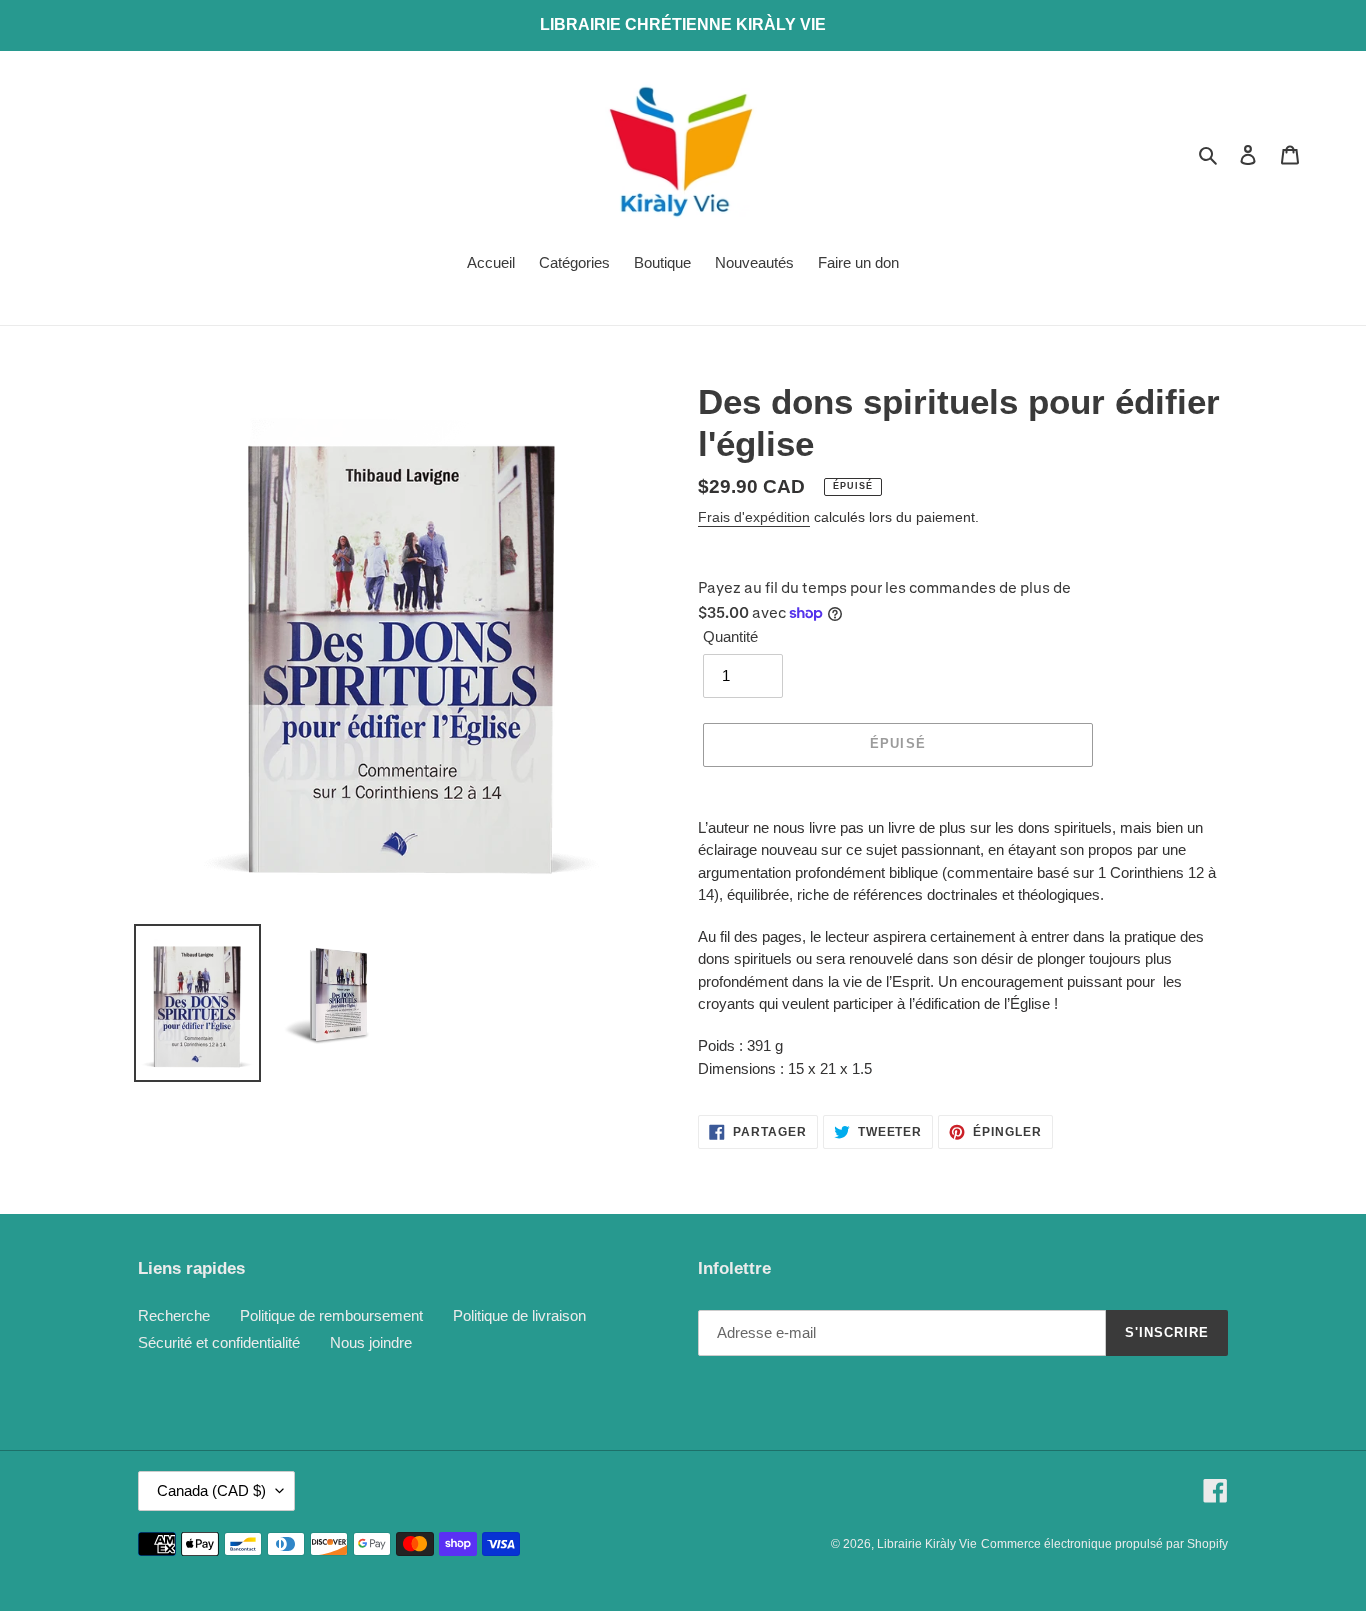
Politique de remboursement (331, 1315)
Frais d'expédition (754, 517)
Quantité (730, 636)
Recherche (174, 1315)
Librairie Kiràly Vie (927, 1544)
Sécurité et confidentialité (219, 1342)
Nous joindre (371, 1342)
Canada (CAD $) (211, 1490)
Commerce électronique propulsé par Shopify (1104, 1544)
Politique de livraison (519, 1315)
